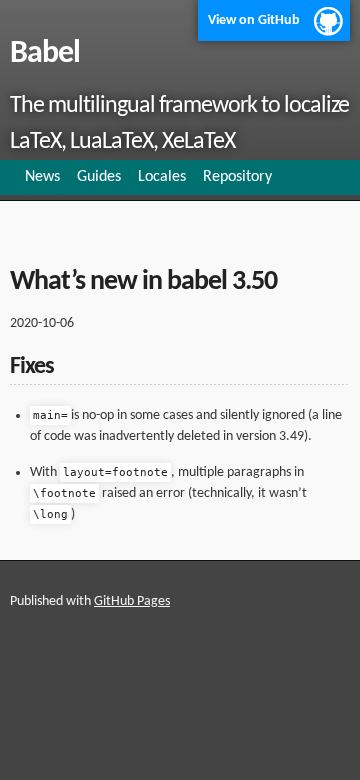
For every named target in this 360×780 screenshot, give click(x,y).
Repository (237, 177)
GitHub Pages (132, 601)
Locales (162, 177)
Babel (45, 54)
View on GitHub (254, 20)
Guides (99, 177)
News (42, 177)
